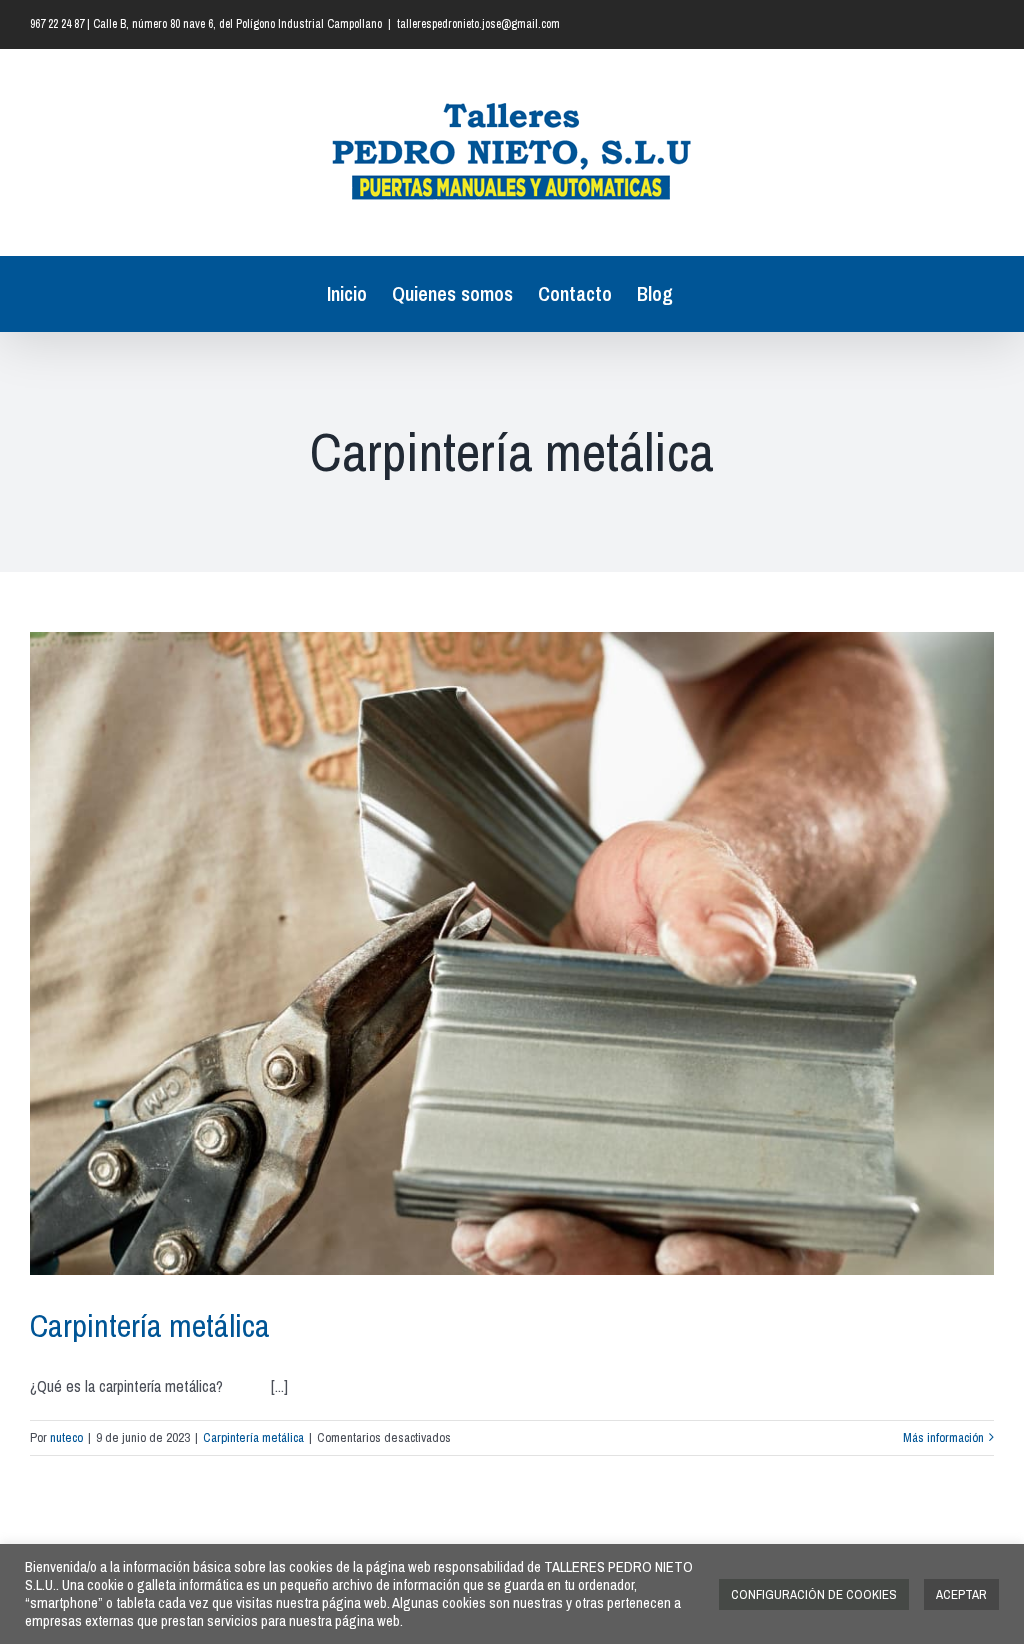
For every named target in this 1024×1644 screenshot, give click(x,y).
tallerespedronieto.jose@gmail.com (478, 24)
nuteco (66, 1437)
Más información (943, 1437)
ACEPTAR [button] (961, 1594)
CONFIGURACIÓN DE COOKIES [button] (814, 1594)
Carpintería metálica (150, 1325)
